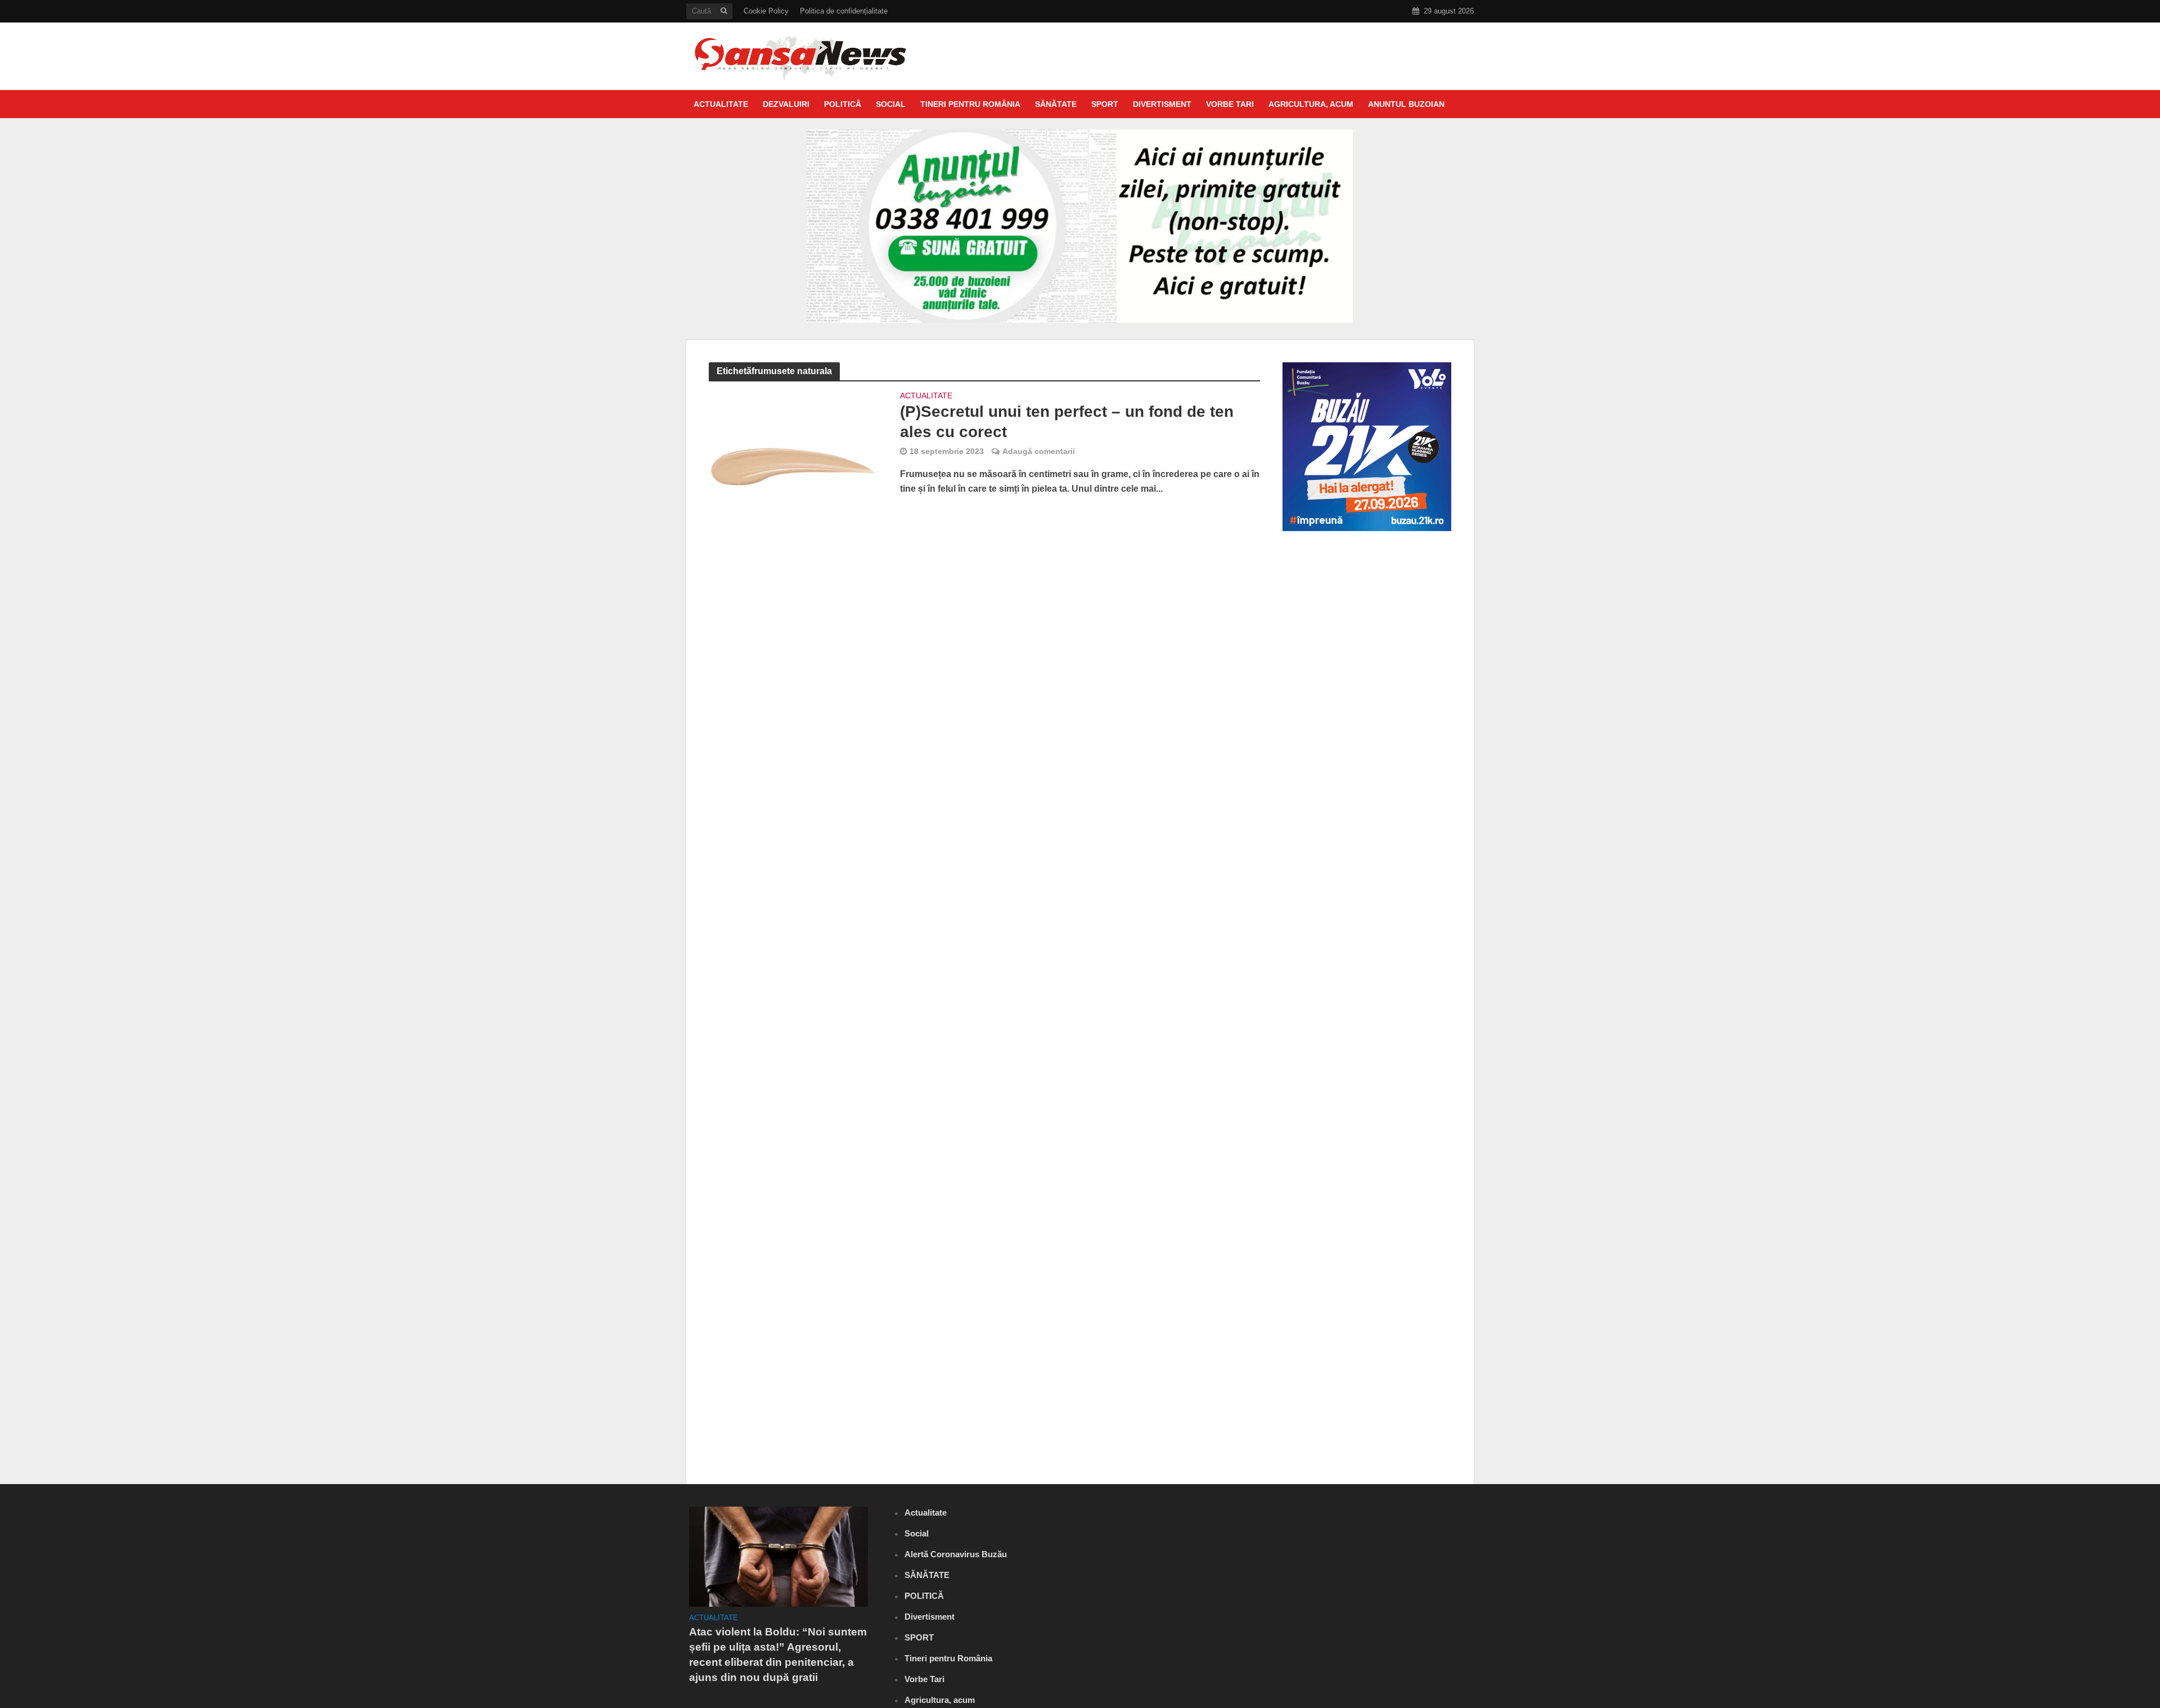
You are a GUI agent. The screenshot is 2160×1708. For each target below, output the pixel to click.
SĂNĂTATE (1056, 104)
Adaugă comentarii (1039, 451)
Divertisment (1162, 104)
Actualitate (721, 104)
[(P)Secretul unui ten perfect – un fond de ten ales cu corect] (793, 447)
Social (891, 104)
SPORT (1105, 104)
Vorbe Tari (1230, 104)
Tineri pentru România (970, 104)
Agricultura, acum (1311, 104)
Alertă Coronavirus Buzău (956, 1554)
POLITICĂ (843, 104)
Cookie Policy (766, 11)
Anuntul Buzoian (1406, 104)
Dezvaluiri (786, 104)
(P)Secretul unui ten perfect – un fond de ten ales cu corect (1067, 422)
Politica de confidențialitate (844, 11)
